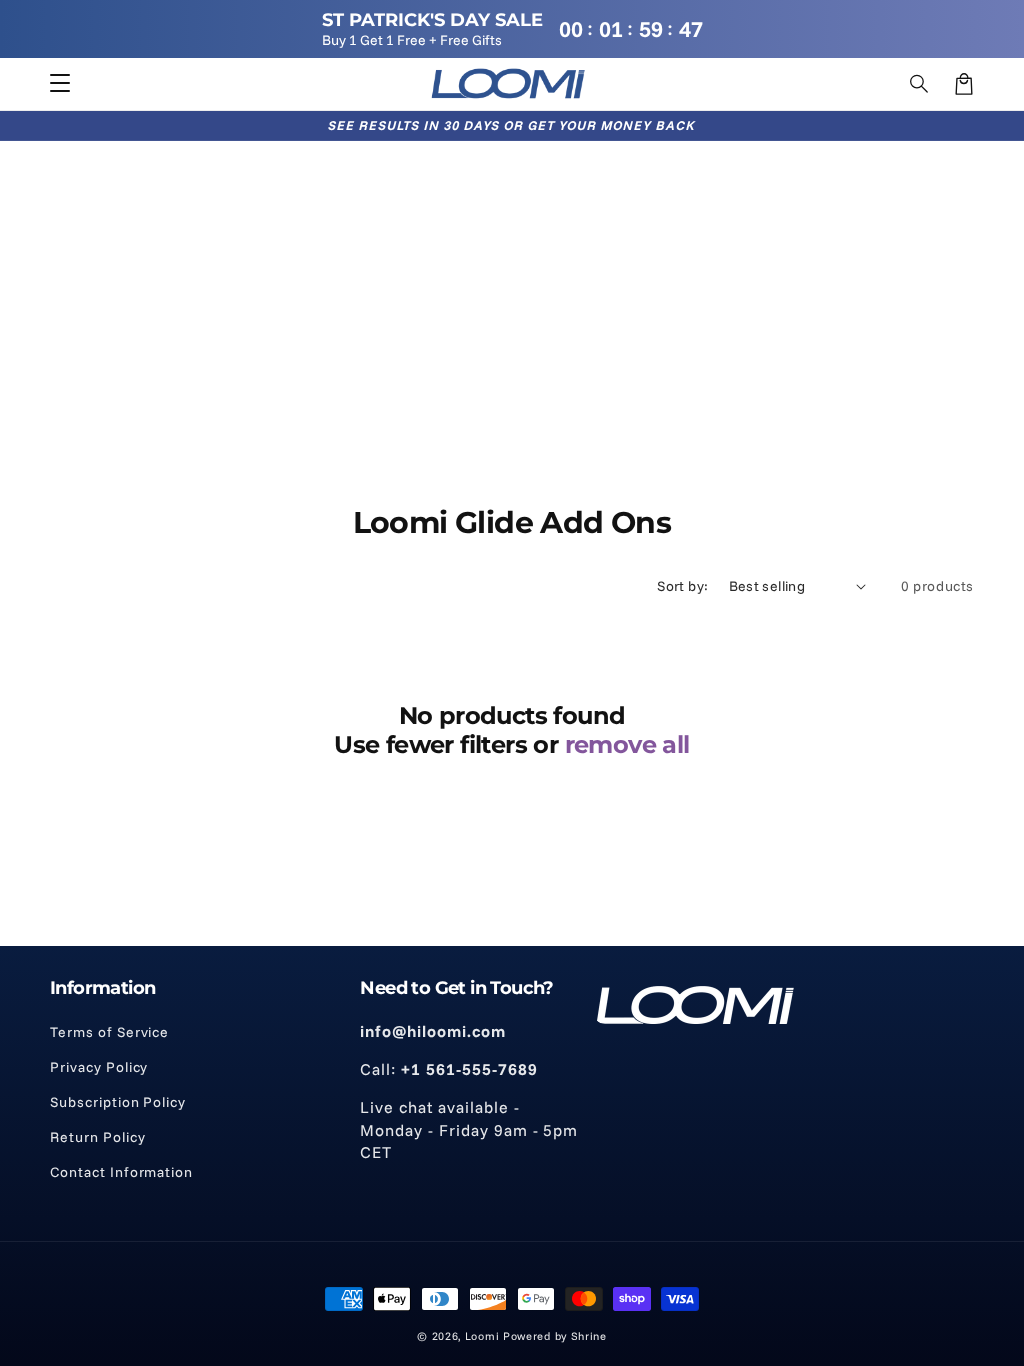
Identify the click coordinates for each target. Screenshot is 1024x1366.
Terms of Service (109, 1032)
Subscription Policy (118, 1102)
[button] (920, 84)
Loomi (482, 1336)
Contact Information (121, 1172)
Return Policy (97, 1137)
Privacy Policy (99, 1067)
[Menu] (60, 84)
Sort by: (682, 586)
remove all (627, 745)
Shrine (589, 1336)
